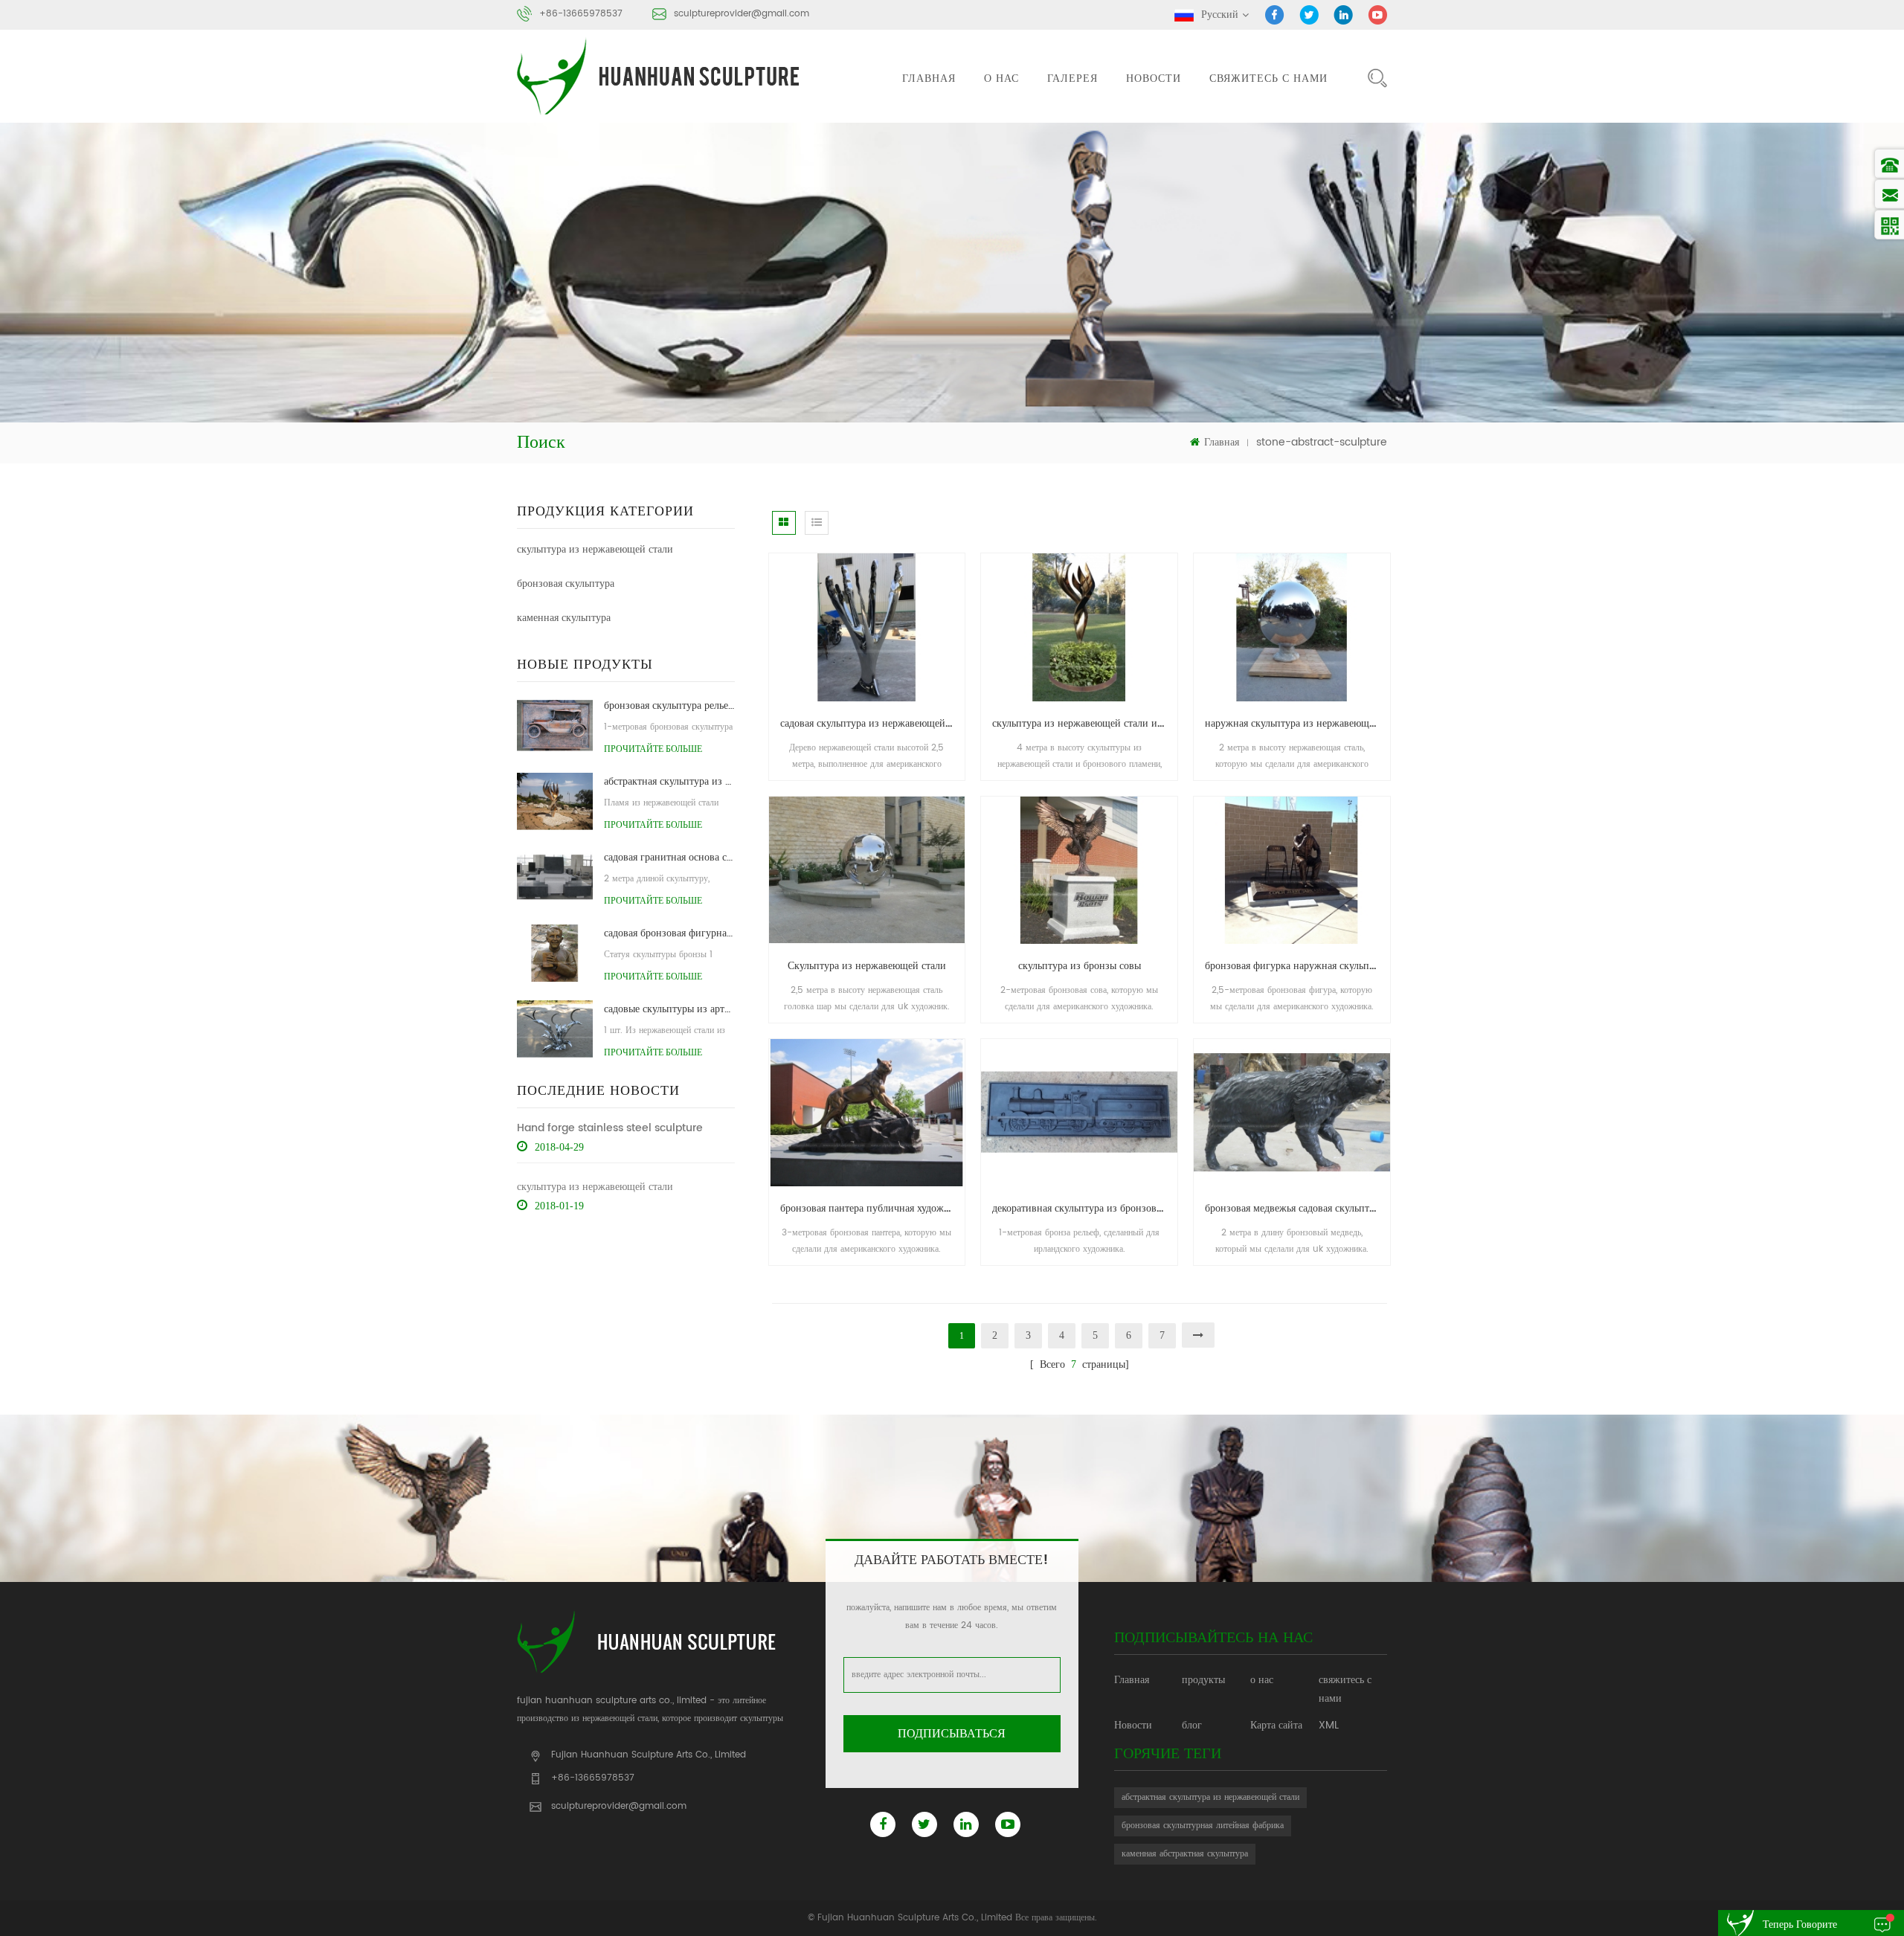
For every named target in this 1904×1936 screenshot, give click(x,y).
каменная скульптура (564, 618)
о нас (1001, 78)
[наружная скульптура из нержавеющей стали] (1292, 627)
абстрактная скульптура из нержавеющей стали (1210, 1797)
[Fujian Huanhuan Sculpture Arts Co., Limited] (660, 76)
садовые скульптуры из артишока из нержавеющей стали (669, 1009)
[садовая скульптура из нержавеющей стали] (867, 627)
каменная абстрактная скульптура (1185, 1854)
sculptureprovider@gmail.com (742, 14)
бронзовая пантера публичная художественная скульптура (873, 1208)
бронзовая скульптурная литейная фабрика (1203, 1826)
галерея (1072, 78)
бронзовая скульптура (566, 583)
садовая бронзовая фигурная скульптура (669, 933)
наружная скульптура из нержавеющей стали (1297, 723)
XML (1329, 1725)
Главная (929, 78)
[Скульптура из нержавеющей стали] (867, 870)
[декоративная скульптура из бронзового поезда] (1079, 1112)
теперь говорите (1800, 1924)
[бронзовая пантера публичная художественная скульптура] (867, 1112)
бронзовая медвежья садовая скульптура (1294, 1208)
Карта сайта (1276, 1725)
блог (1192, 1725)
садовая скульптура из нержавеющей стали (873, 723)
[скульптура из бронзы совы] (1079, 870)
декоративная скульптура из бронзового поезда (1085, 1208)
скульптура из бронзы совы (1080, 966)
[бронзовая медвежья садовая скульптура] (1292, 1112)
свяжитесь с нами (1268, 78)
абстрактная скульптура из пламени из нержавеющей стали (669, 781)
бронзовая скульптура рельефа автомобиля (669, 705)
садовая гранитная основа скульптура (669, 857)
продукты (1203, 1680)
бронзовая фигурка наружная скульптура (1297, 966)
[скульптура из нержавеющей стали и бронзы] (1079, 627)
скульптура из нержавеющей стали (595, 549)
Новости (1154, 78)
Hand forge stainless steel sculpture (610, 1128)
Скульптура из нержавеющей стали (867, 966)
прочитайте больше (653, 749)
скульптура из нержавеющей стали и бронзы (1085, 723)
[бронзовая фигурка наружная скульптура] (1292, 870)
